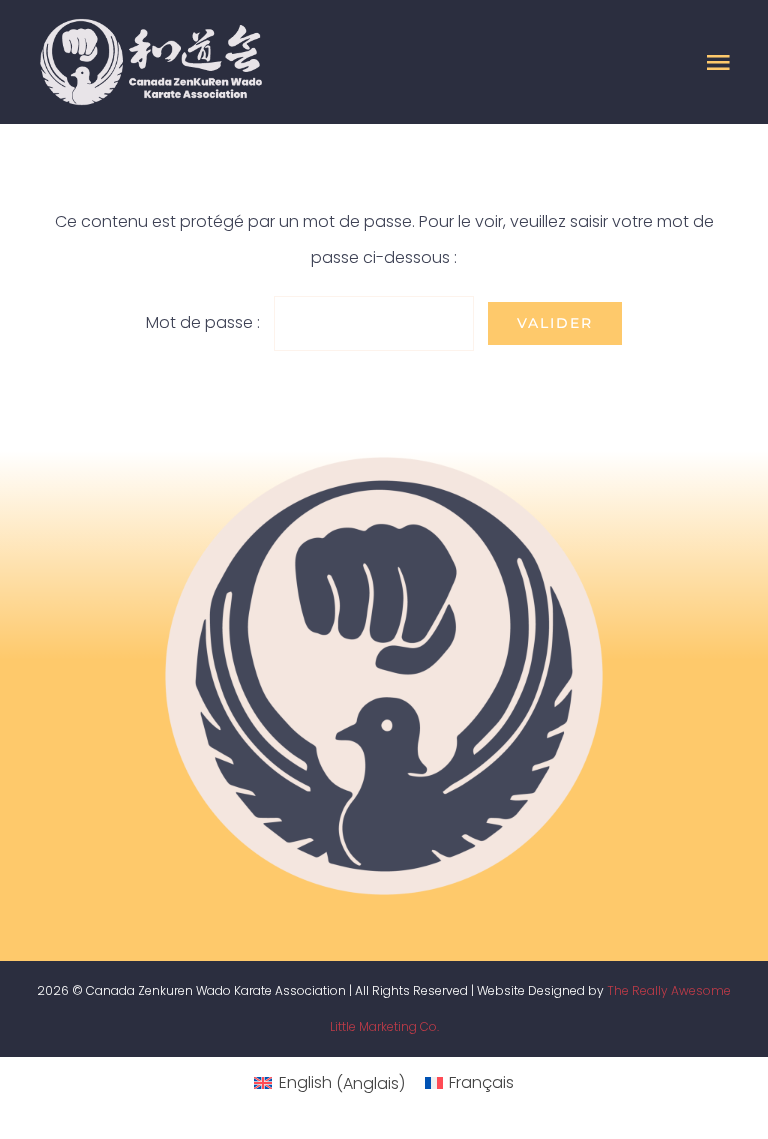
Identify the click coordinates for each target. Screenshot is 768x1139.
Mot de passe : (205, 322)
